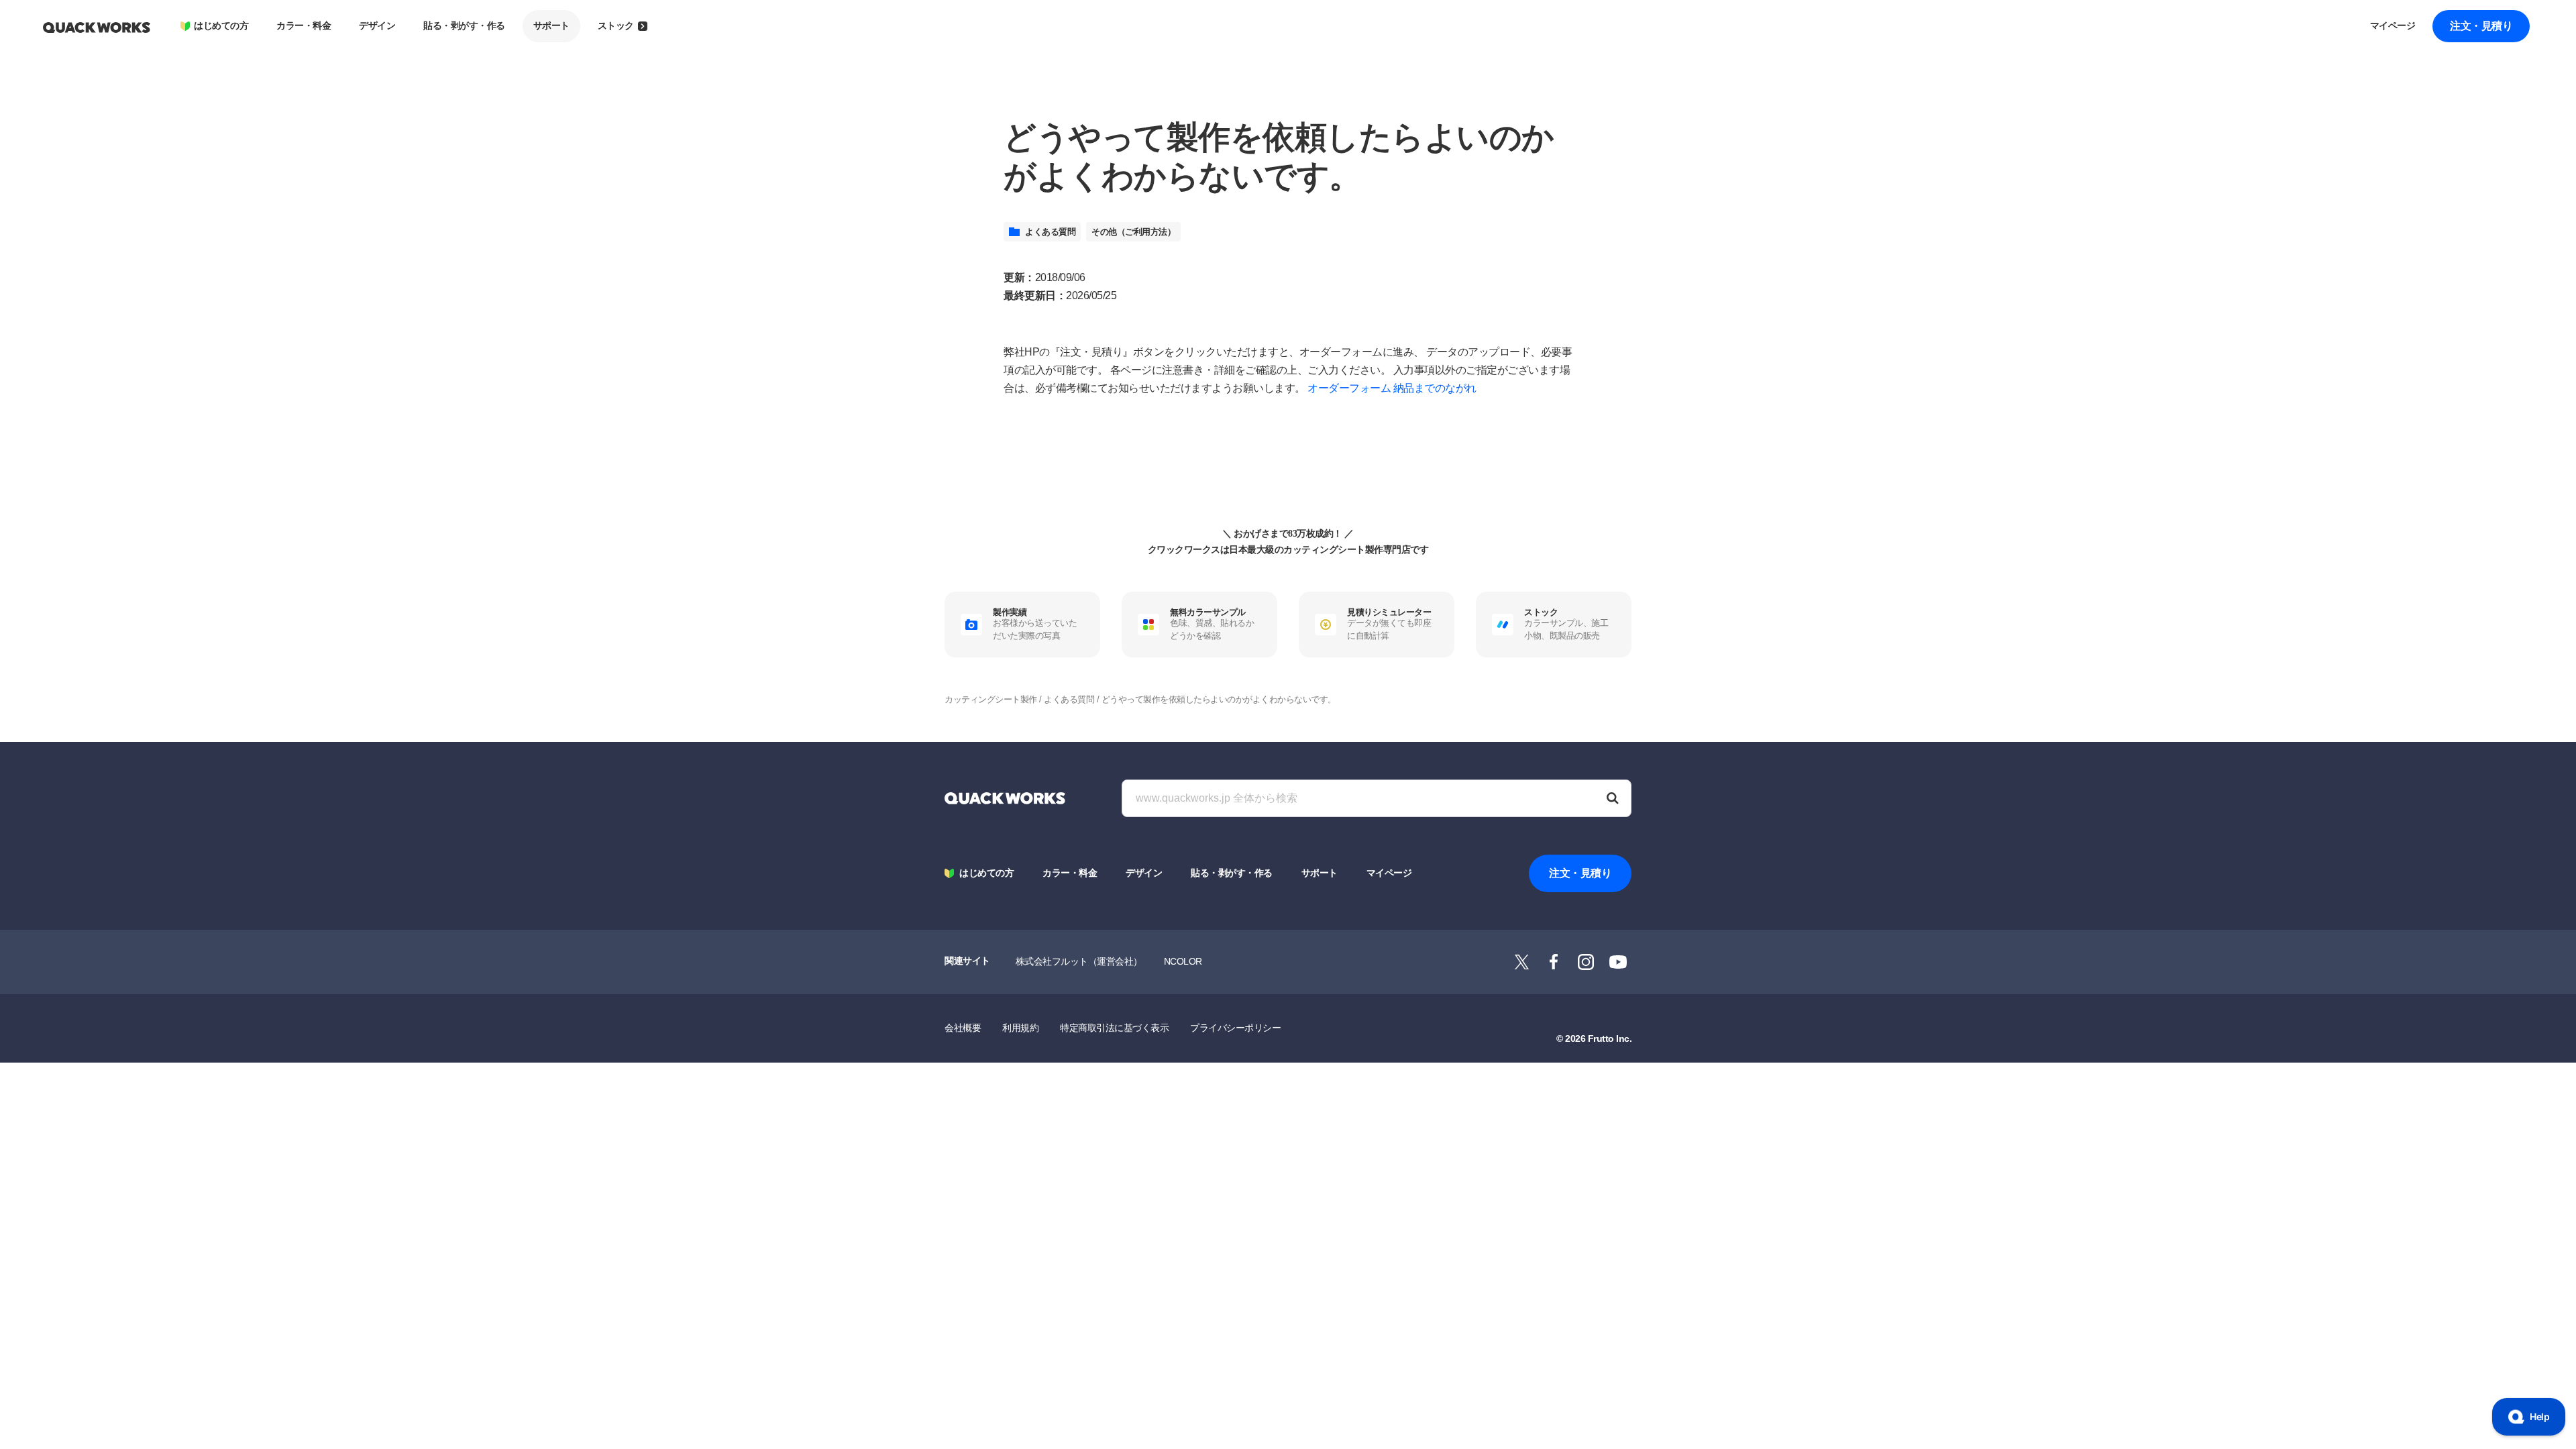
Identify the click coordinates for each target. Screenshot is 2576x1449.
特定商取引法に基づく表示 (1114, 1028)
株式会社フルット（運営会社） (1079, 961)
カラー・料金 (304, 26)
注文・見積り (2481, 26)
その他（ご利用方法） (1133, 232)
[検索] (1613, 798)
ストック (616, 26)
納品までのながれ (1435, 388)
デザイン (377, 26)
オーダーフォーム (1349, 388)
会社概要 (963, 1028)
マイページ (2393, 26)
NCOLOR (1183, 961)
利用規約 (1020, 1028)
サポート (551, 26)
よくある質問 (1050, 232)
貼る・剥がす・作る (464, 26)
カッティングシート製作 (991, 699)
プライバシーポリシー (1235, 1028)
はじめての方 (221, 26)
